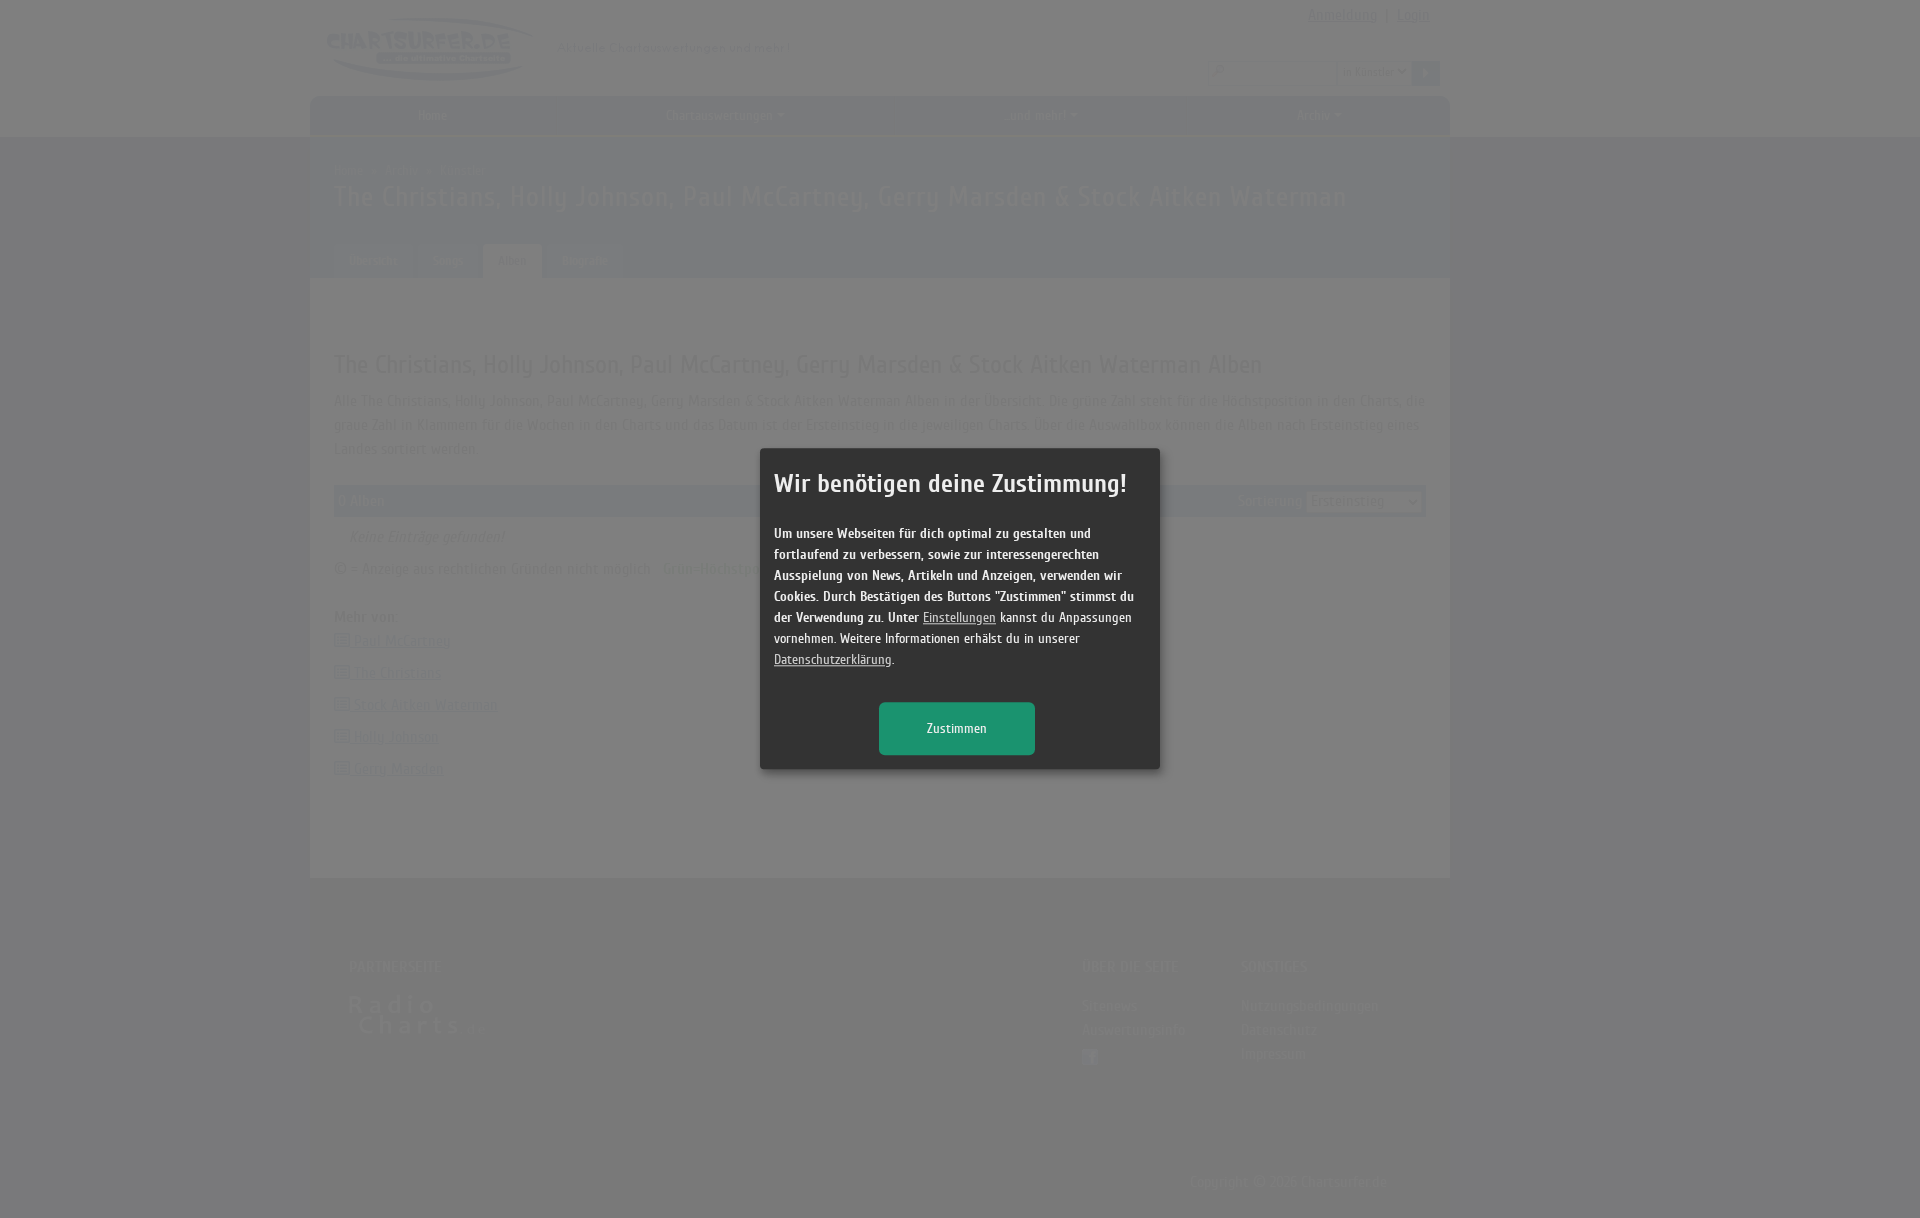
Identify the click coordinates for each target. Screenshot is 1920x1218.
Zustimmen (957, 729)
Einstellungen (959, 618)
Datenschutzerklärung (833, 660)
